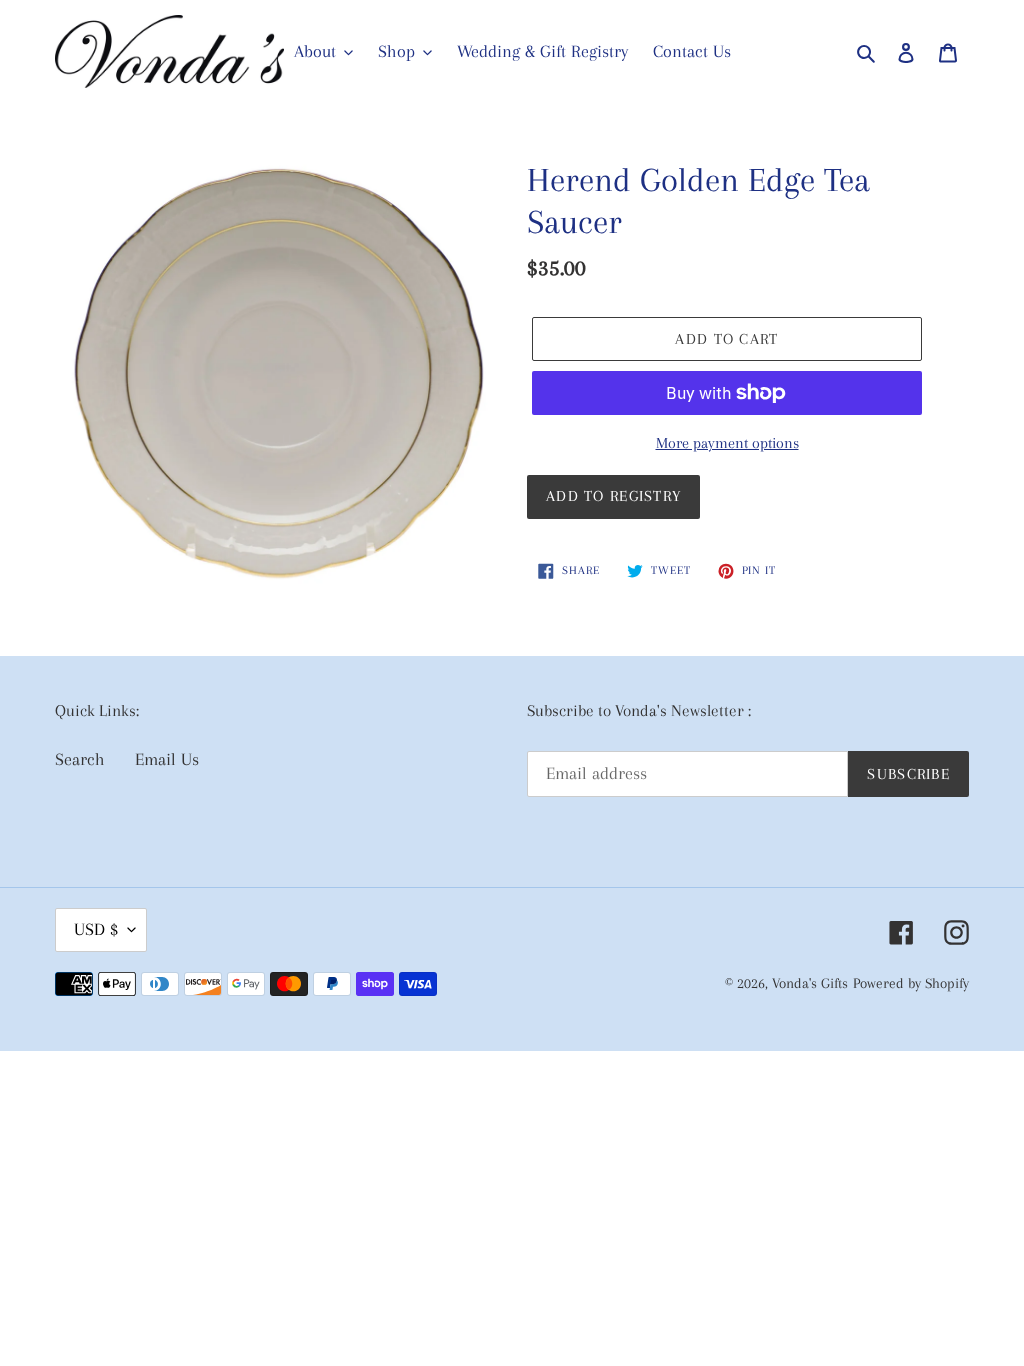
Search (80, 759)
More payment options (727, 443)
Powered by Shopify (911, 983)
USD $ (96, 929)
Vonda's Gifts (810, 983)
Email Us (167, 759)
